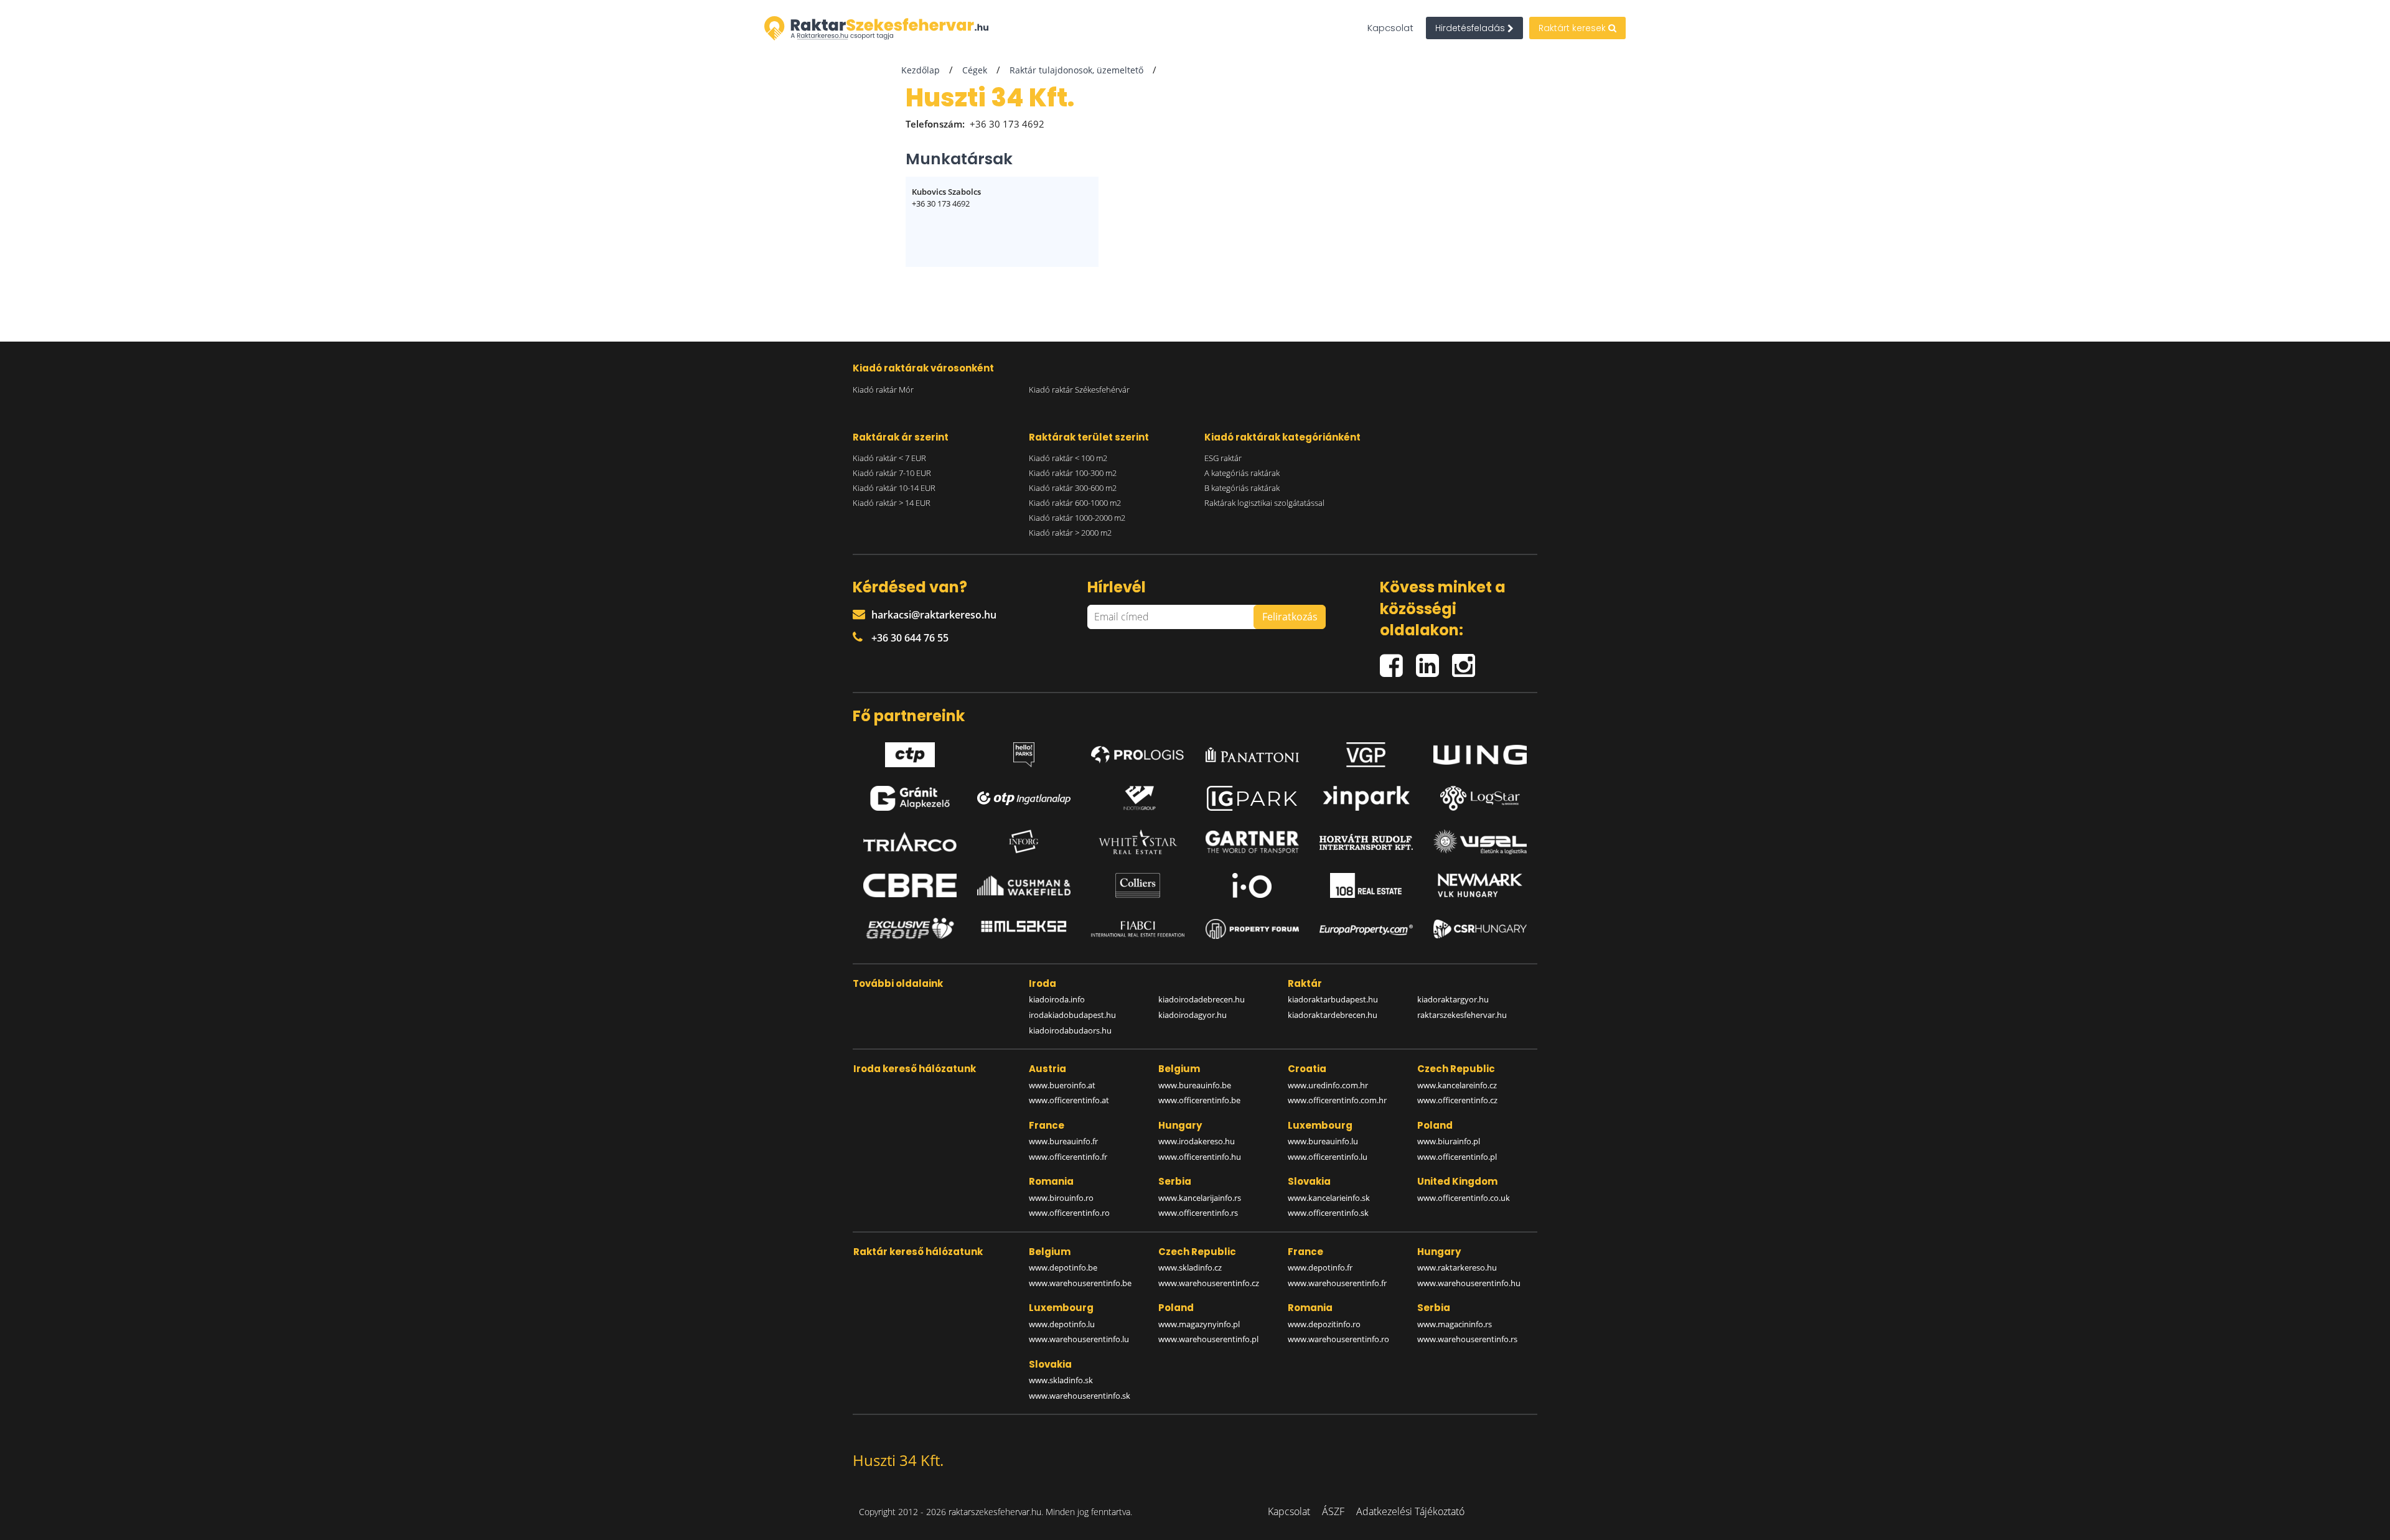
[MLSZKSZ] (1024, 929)
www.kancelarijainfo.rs (1200, 1198)
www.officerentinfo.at (1069, 1100)
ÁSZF (1333, 1511)
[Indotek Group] (1138, 798)
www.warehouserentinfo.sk (1080, 1396)
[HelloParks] (1024, 752)
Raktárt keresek (1573, 28)
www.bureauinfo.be (1195, 1085)
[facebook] (1398, 660)
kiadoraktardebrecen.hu (1333, 1015)
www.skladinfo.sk (1061, 1380)
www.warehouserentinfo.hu (1469, 1283)
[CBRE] (910, 885)
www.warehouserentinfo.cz (1209, 1283)
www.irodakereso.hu (1197, 1141)
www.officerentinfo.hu (1200, 1157)
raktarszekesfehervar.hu (1462, 1015)
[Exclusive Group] (910, 929)
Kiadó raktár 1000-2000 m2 (1077, 518)
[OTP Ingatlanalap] (1024, 799)
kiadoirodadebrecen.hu (1202, 999)
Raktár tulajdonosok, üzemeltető (1076, 70)
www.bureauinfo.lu (1323, 1141)
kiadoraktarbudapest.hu (1333, 999)
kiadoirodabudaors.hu (1070, 1030)
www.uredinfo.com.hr (1328, 1085)
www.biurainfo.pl (1449, 1141)
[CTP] (910, 752)
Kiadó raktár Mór (883, 390)
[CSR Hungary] (1480, 929)
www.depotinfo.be (1063, 1267)
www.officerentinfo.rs (1198, 1213)
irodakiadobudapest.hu (1072, 1015)
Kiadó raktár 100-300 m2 (1073, 473)
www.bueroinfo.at (1062, 1085)
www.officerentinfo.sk (1328, 1213)
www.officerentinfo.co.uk (1464, 1198)
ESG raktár (1223, 458)
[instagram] (1467, 660)
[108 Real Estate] (1366, 885)
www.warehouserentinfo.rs (1467, 1339)
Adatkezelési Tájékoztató (1410, 1511)
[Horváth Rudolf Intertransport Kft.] (1366, 842)
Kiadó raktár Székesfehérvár (1079, 390)
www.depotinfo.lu (1062, 1324)
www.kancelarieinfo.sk (1329, 1198)
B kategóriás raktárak (1242, 488)
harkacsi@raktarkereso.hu (934, 615)
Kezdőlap (921, 70)
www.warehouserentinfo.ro (1338, 1339)
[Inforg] (1024, 842)
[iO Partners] (1252, 885)
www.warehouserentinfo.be (1080, 1283)
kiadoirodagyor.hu (1193, 1015)
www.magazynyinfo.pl (1199, 1324)
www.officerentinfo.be (1199, 1100)
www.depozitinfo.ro (1324, 1324)
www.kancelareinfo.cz (1457, 1085)
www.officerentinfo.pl (1457, 1157)
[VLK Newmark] (1480, 885)
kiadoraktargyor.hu (1453, 999)
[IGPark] (1252, 798)
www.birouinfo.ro (1061, 1198)
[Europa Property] (1366, 929)
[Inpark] (1366, 798)
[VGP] (1366, 752)
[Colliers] (1138, 885)
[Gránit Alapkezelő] (910, 798)
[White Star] (1138, 842)
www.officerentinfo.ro (1069, 1213)
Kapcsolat (1390, 28)
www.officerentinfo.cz (1457, 1100)
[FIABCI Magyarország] (1138, 929)
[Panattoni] (1252, 752)
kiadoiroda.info (1057, 999)
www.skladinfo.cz (1190, 1267)
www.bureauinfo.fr (1063, 1141)
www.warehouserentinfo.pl (1208, 1339)
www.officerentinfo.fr (1068, 1157)
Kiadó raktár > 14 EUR (892, 503)
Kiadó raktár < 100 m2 (1068, 458)
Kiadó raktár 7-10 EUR (892, 473)
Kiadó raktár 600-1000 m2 (1075, 503)
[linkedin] (1434, 660)
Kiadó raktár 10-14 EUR (894, 488)
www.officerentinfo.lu (1328, 1157)
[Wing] (1480, 752)
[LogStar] (1480, 798)
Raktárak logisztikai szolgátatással (1264, 503)
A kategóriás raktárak (1242, 473)
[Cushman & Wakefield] (1024, 885)
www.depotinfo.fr (1320, 1267)
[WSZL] (1480, 842)
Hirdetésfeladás (1471, 28)
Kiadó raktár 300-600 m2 (1073, 488)
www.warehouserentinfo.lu (1079, 1339)
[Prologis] (1138, 752)
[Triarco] (910, 842)
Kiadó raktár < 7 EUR (889, 458)
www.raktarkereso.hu (1457, 1267)
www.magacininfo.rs (1455, 1324)
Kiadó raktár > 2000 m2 (1070, 533)
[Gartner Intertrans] (1252, 842)
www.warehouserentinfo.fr (1337, 1283)
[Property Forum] (1252, 929)
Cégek (975, 70)
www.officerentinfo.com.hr (1337, 1100)
